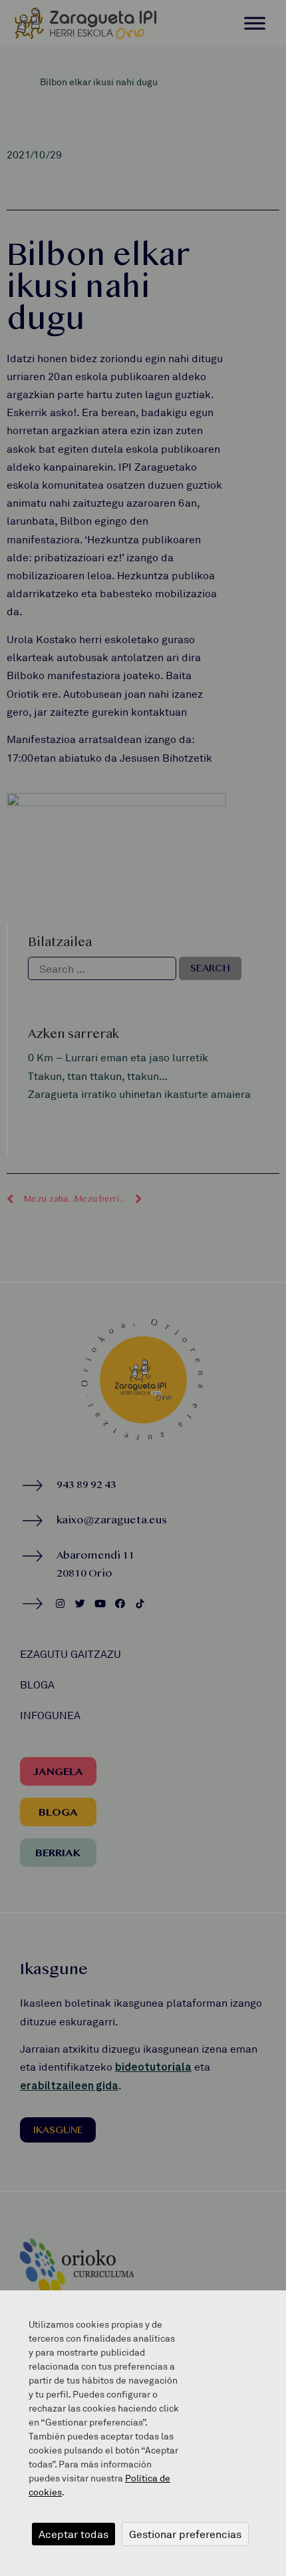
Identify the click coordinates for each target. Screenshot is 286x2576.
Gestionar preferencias (185, 2534)
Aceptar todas (73, 2534)
